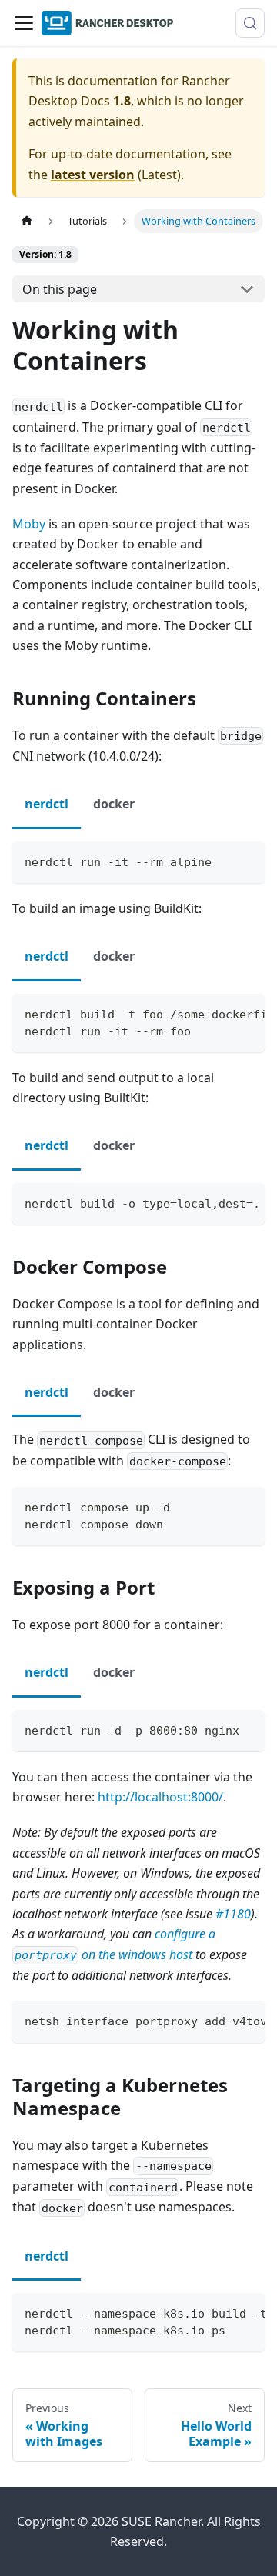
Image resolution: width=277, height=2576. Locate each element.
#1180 (233, 1914)
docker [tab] (114, 804)
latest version (93, 175)
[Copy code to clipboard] (246, 860)
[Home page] (27, 221)
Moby (29, 524)
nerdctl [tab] (47, 804)
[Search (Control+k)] (250, 23)
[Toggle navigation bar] (24, 23)
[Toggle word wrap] (218, 1013)
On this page (60, 289)
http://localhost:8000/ (160, 1797)
